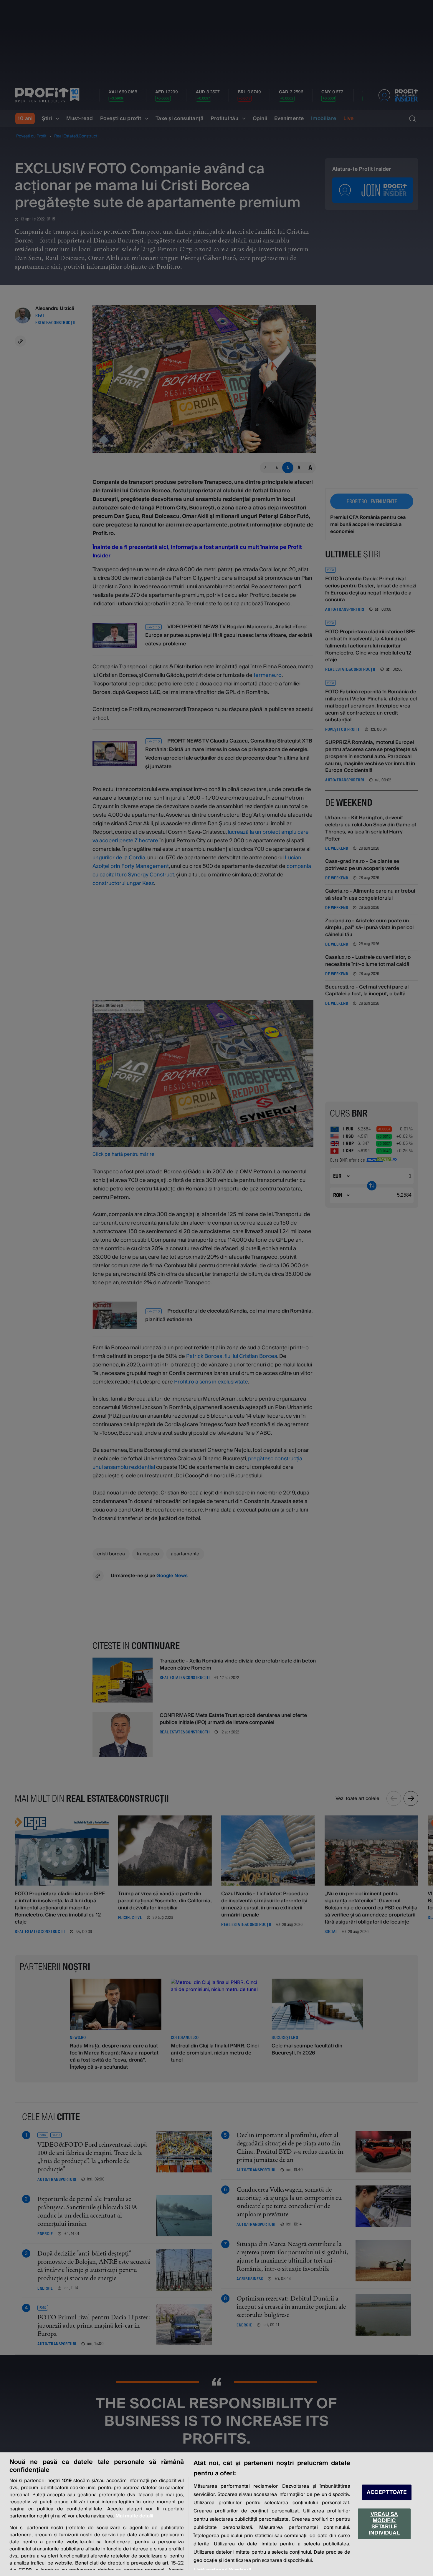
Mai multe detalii (134, 2516)
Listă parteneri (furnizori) (222, 2570)
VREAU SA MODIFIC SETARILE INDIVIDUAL (384, 2524)
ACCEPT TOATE (387, 2492)
